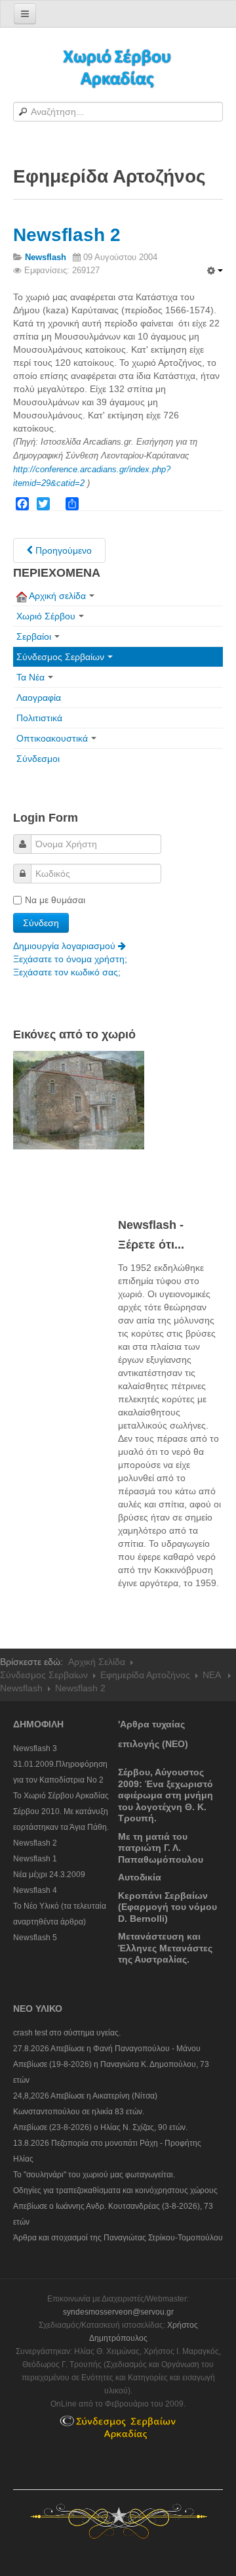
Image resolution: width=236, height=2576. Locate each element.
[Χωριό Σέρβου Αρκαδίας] (118, 67)
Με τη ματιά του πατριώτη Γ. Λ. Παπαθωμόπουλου (161, 1848)
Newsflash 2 (67, 235)
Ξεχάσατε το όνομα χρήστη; (70, 959)
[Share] (72, 504)
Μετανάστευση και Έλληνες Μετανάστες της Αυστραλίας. (165, 1948)
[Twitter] (43, 504)
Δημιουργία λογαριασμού (66, 946)
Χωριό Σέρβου (46, 616)
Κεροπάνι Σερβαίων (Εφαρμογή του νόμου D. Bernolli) (167, 1907)
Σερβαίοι (34, 636)
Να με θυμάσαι (55, 900)
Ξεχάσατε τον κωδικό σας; (67, 972)
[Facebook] (22, 504)
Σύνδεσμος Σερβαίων (60, 657)
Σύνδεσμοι (38, 759)
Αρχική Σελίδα (97, 1662)
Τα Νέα (30, 677)
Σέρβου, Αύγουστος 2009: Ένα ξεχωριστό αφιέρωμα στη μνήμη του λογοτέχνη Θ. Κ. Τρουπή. (166, 1795)
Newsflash (21, 1688)
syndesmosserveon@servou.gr (118, 2312)
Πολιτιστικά (39, 718)
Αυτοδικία (140, 1877)
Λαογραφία (39, 698)
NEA (213, 1675)
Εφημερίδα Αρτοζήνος (145, 1675)
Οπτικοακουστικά (52, 738)
